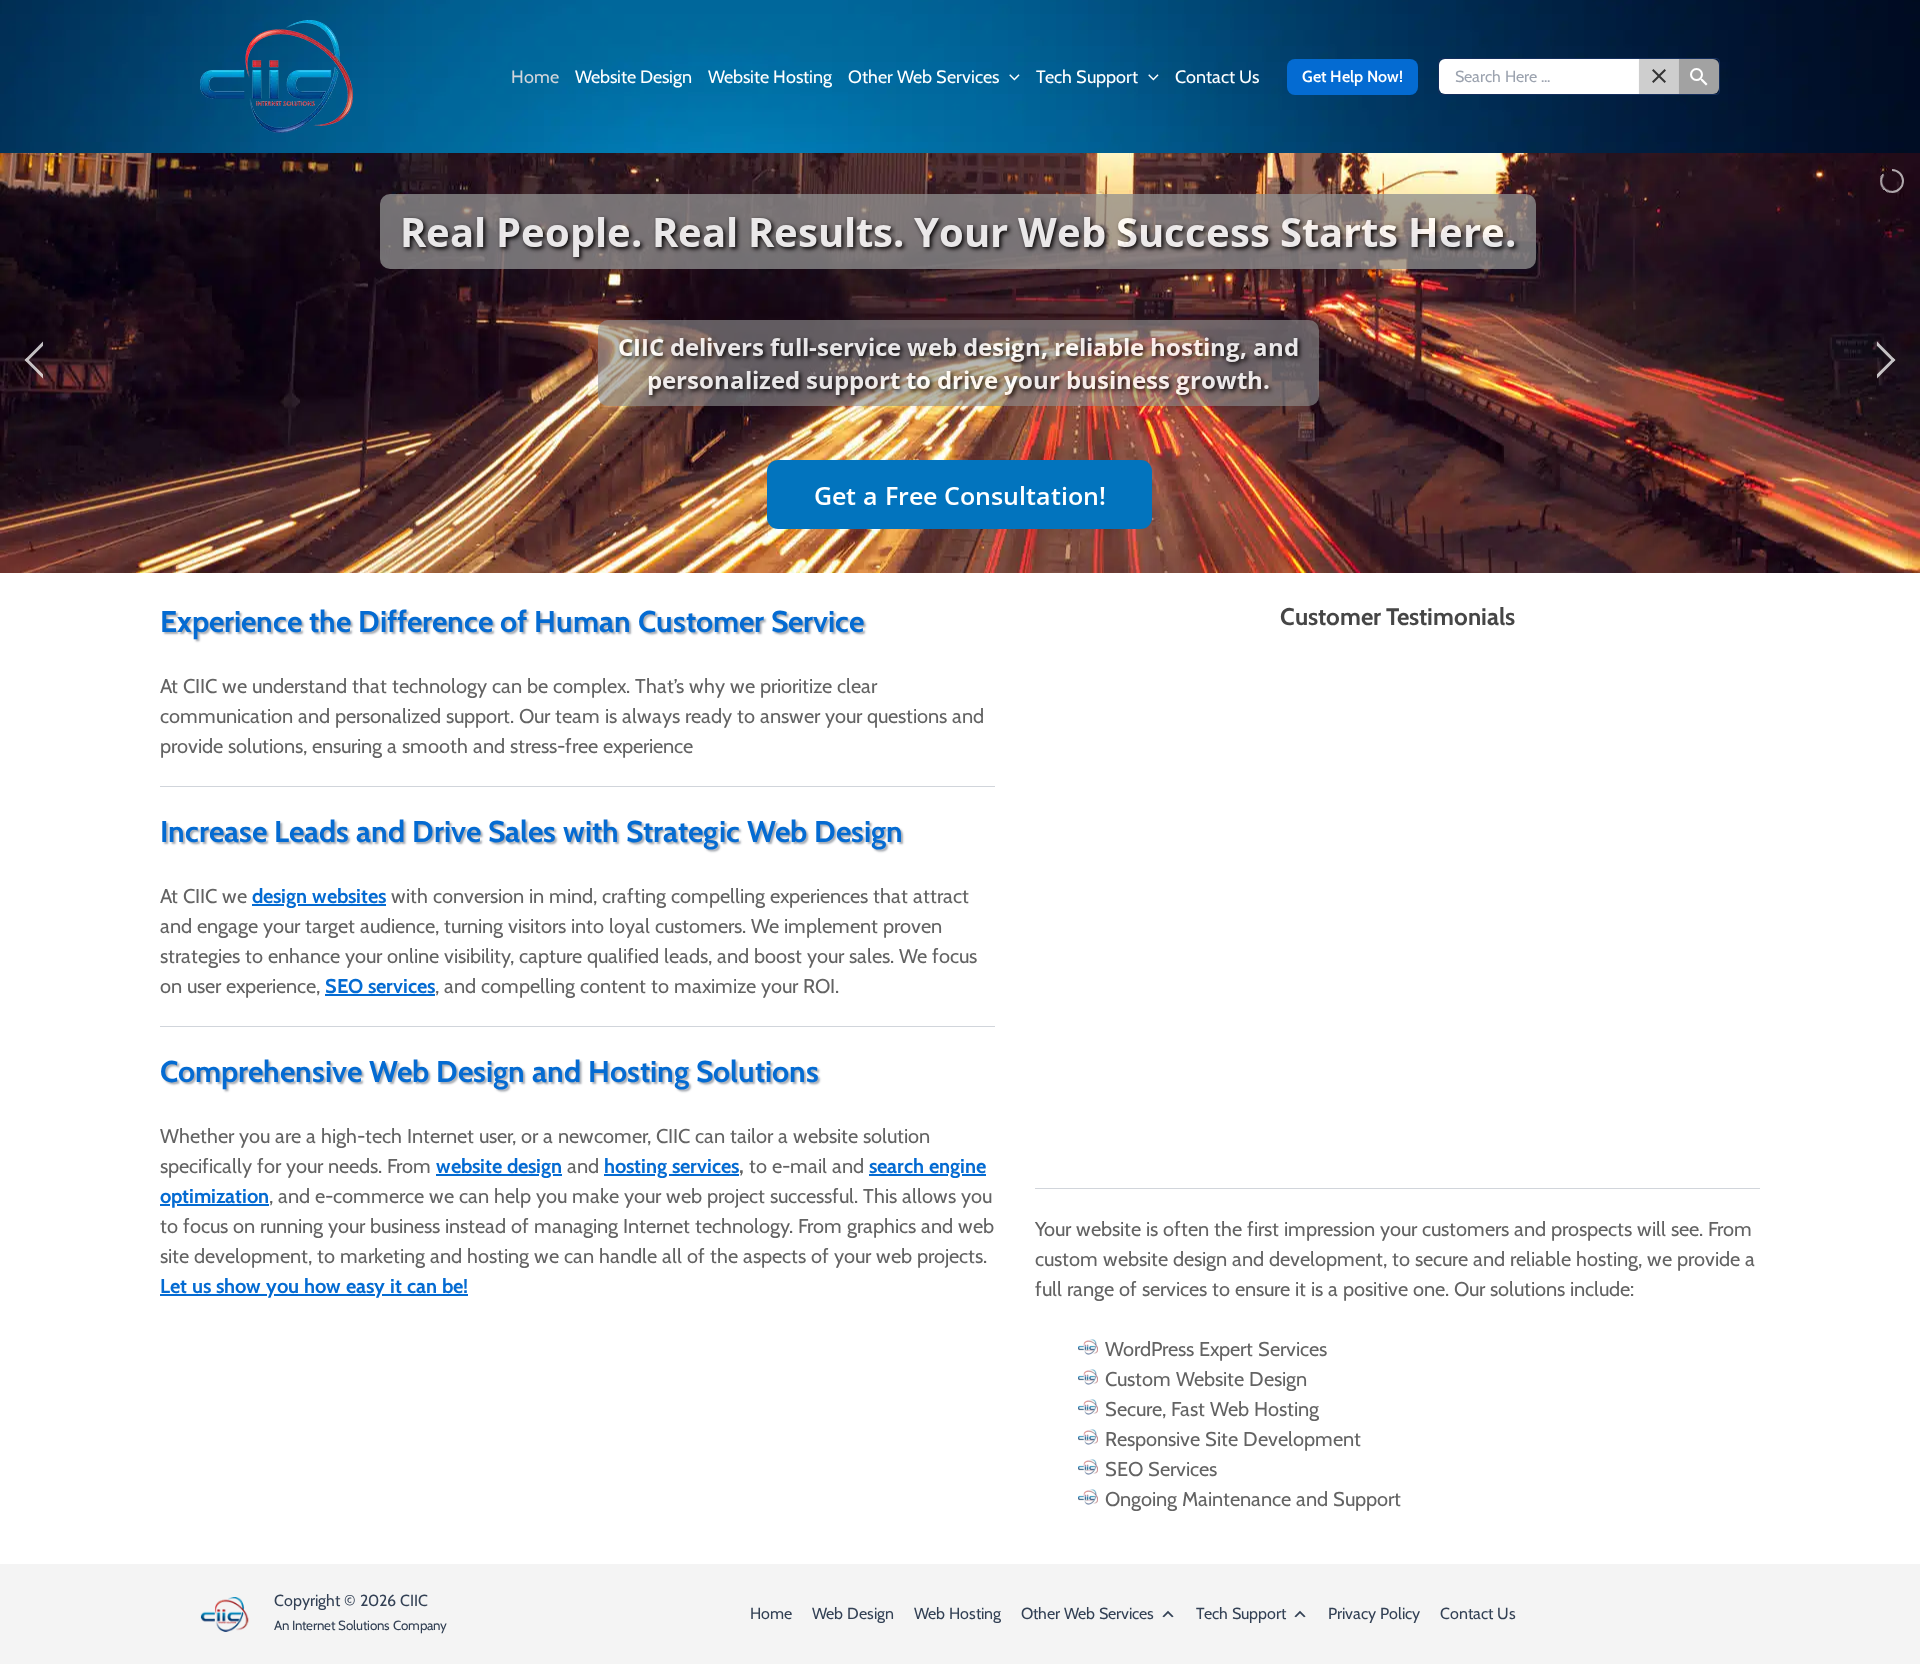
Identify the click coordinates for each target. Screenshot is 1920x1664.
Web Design (853, 1613)
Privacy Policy (1374, 1613)
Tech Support (1241, 1613)
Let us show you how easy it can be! (314, 1286)
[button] (1009, 77)
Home (771, 1613)
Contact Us (1478, 1613)
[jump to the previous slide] (35, 363)
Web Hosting (957, 1613)
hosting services (671, 1166)
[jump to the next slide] (1885, 363)
